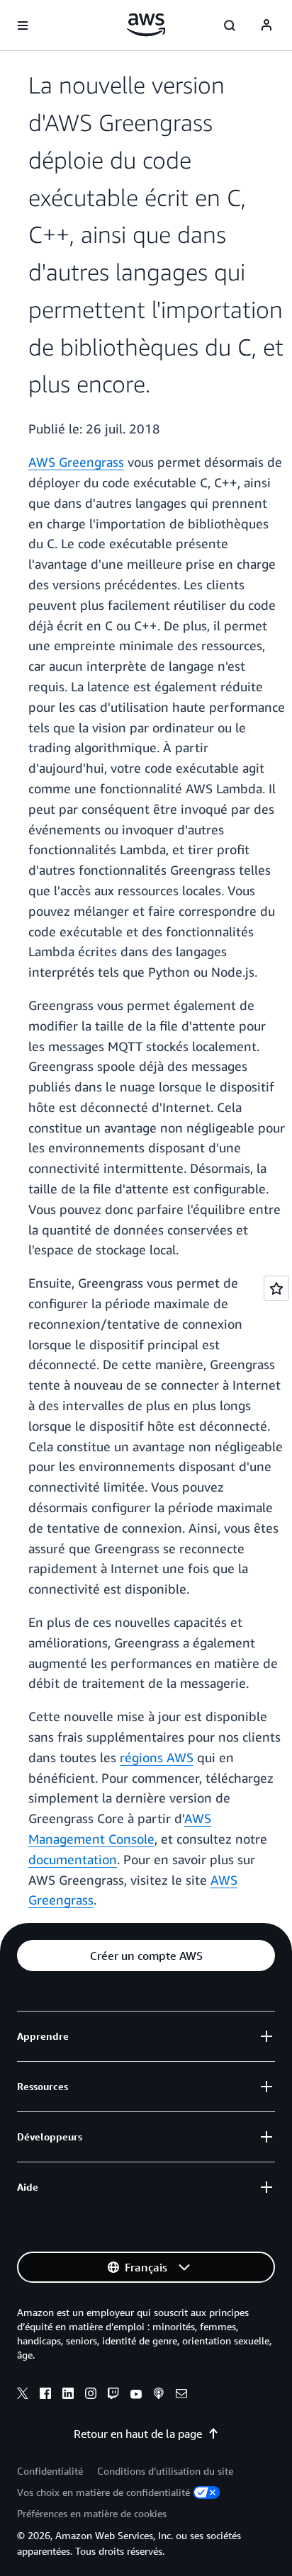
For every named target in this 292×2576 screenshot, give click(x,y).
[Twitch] (113, 2395)
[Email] (181, 2395)
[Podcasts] (159, 2395)
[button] (146, 1956)
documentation (73, 1859)
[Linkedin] (68, 2395)
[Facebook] (45, 2395)
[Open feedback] (276, 1288)
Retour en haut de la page (138, 2434)
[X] (23, 2395)
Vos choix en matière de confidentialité (103, 2492)
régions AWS (157, 1757)
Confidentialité (50, 2471)
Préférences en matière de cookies (92, 2513)
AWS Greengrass (76, 462)
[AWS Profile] (266, 25)
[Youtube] (136, 2395)
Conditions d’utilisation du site (165, 2471)
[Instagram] (91, 2395)
